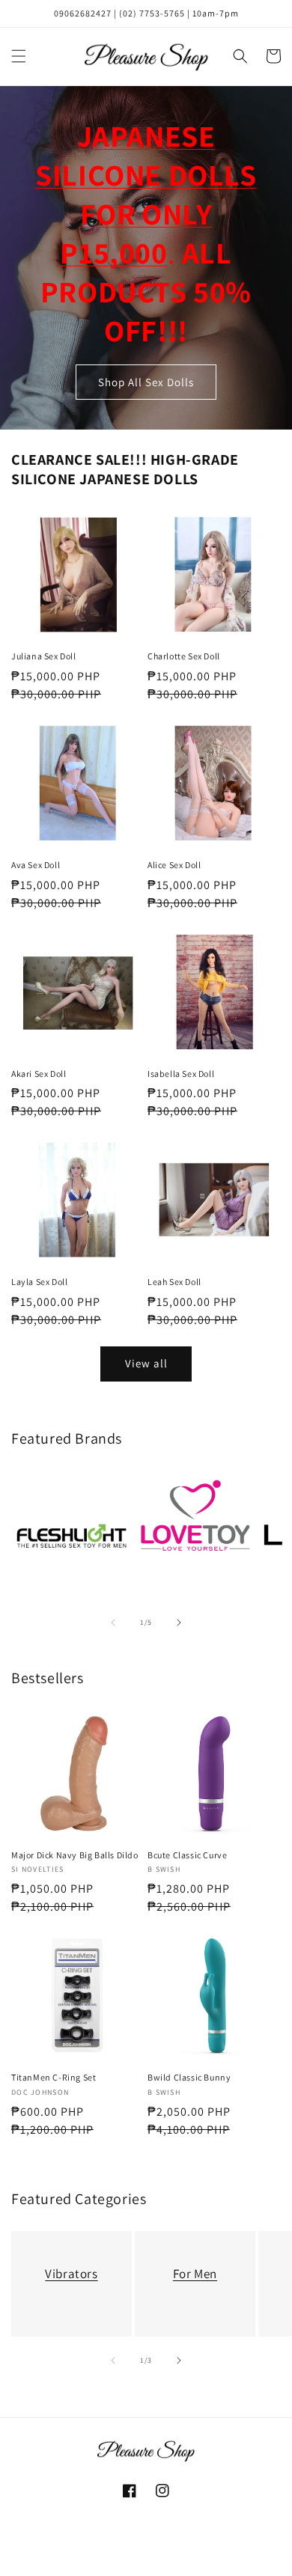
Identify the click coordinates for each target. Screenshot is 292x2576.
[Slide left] (113, 1623)
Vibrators (71, 2274)
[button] (19, 56)
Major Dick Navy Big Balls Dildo (75, 1855)
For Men (195, 2274)
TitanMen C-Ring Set (54, 2077)
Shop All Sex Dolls (146, 382)
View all (146, 1363)
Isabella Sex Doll (181, 1074)
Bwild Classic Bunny (189, 2077)
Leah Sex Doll (174, 1282)
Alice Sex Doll (174, 865)
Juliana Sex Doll (44, 656)
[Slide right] (179, 1623)
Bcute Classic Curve (187, 1855)
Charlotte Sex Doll (184, 656)
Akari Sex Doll (39, 1074)
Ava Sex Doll (36, 865)
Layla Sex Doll (39, 1282)
